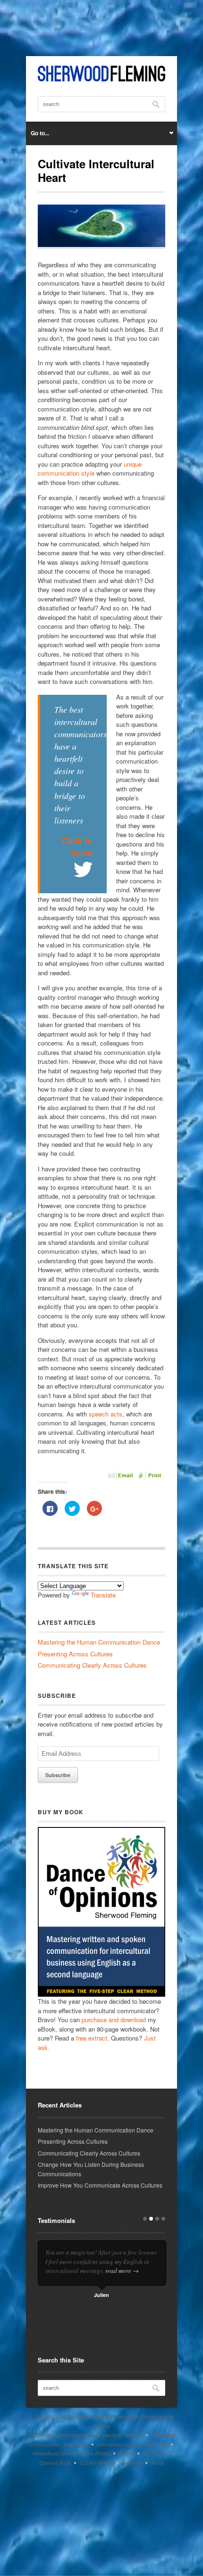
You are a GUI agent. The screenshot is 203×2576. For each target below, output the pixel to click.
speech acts (106, 1414)
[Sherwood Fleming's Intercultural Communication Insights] (101, 79)
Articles (127, 2453)
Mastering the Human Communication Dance (99, 1642)
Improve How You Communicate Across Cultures (100, 2185)
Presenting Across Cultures (75, 1654)
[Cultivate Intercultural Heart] (101, 246)
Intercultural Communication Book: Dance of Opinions (85, 2435)
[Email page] (121, 1477)
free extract (92, 2038)
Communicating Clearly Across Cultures (92, 1665)
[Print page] (151, 1477)
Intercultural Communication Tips (133, 2444)
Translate (103, 1595)
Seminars (132, 2463)
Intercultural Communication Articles (72, 2453)
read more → (122, 2271)
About (158, 2463)
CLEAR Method (97, 2463)
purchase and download (114, 2020)
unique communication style (90, 469)
